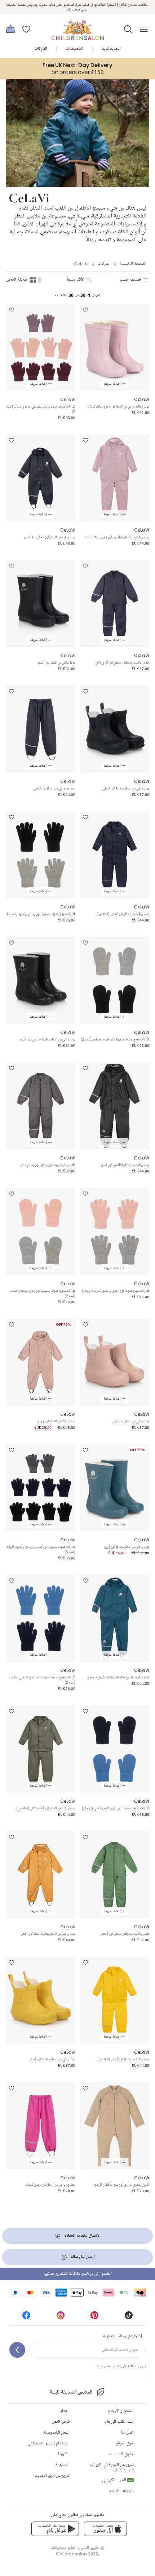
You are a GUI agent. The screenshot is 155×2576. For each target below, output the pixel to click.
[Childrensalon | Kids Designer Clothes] (77, 27)
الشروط (64, 2454)
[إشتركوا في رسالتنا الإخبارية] (17, 2350)
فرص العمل (61, 2422)
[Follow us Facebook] (26, 2318)
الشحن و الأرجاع (121, 2411)
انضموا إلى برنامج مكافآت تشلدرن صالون (77, 2274)
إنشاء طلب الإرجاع (119, 2422)
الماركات (41, 49)
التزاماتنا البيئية (121, 2491)
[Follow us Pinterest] (94, 2318)
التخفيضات (74, 49)
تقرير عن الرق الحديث (52, 2476)
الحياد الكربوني (117, 2480)
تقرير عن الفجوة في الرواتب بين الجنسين (112, 2467)
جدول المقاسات (121, 2454)
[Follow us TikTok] (129, 2318)
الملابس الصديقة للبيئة (71, 2392)
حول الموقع (125, 2443)
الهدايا (65, 2411)
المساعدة (63, 2465)
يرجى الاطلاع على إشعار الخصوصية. (121, 2366)
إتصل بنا (127, 2433)
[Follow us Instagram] (61, 2318)
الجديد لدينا (111, 49)
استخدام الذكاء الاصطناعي (48, 2443)
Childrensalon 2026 (77, 2554)
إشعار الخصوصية (56, 2433)
